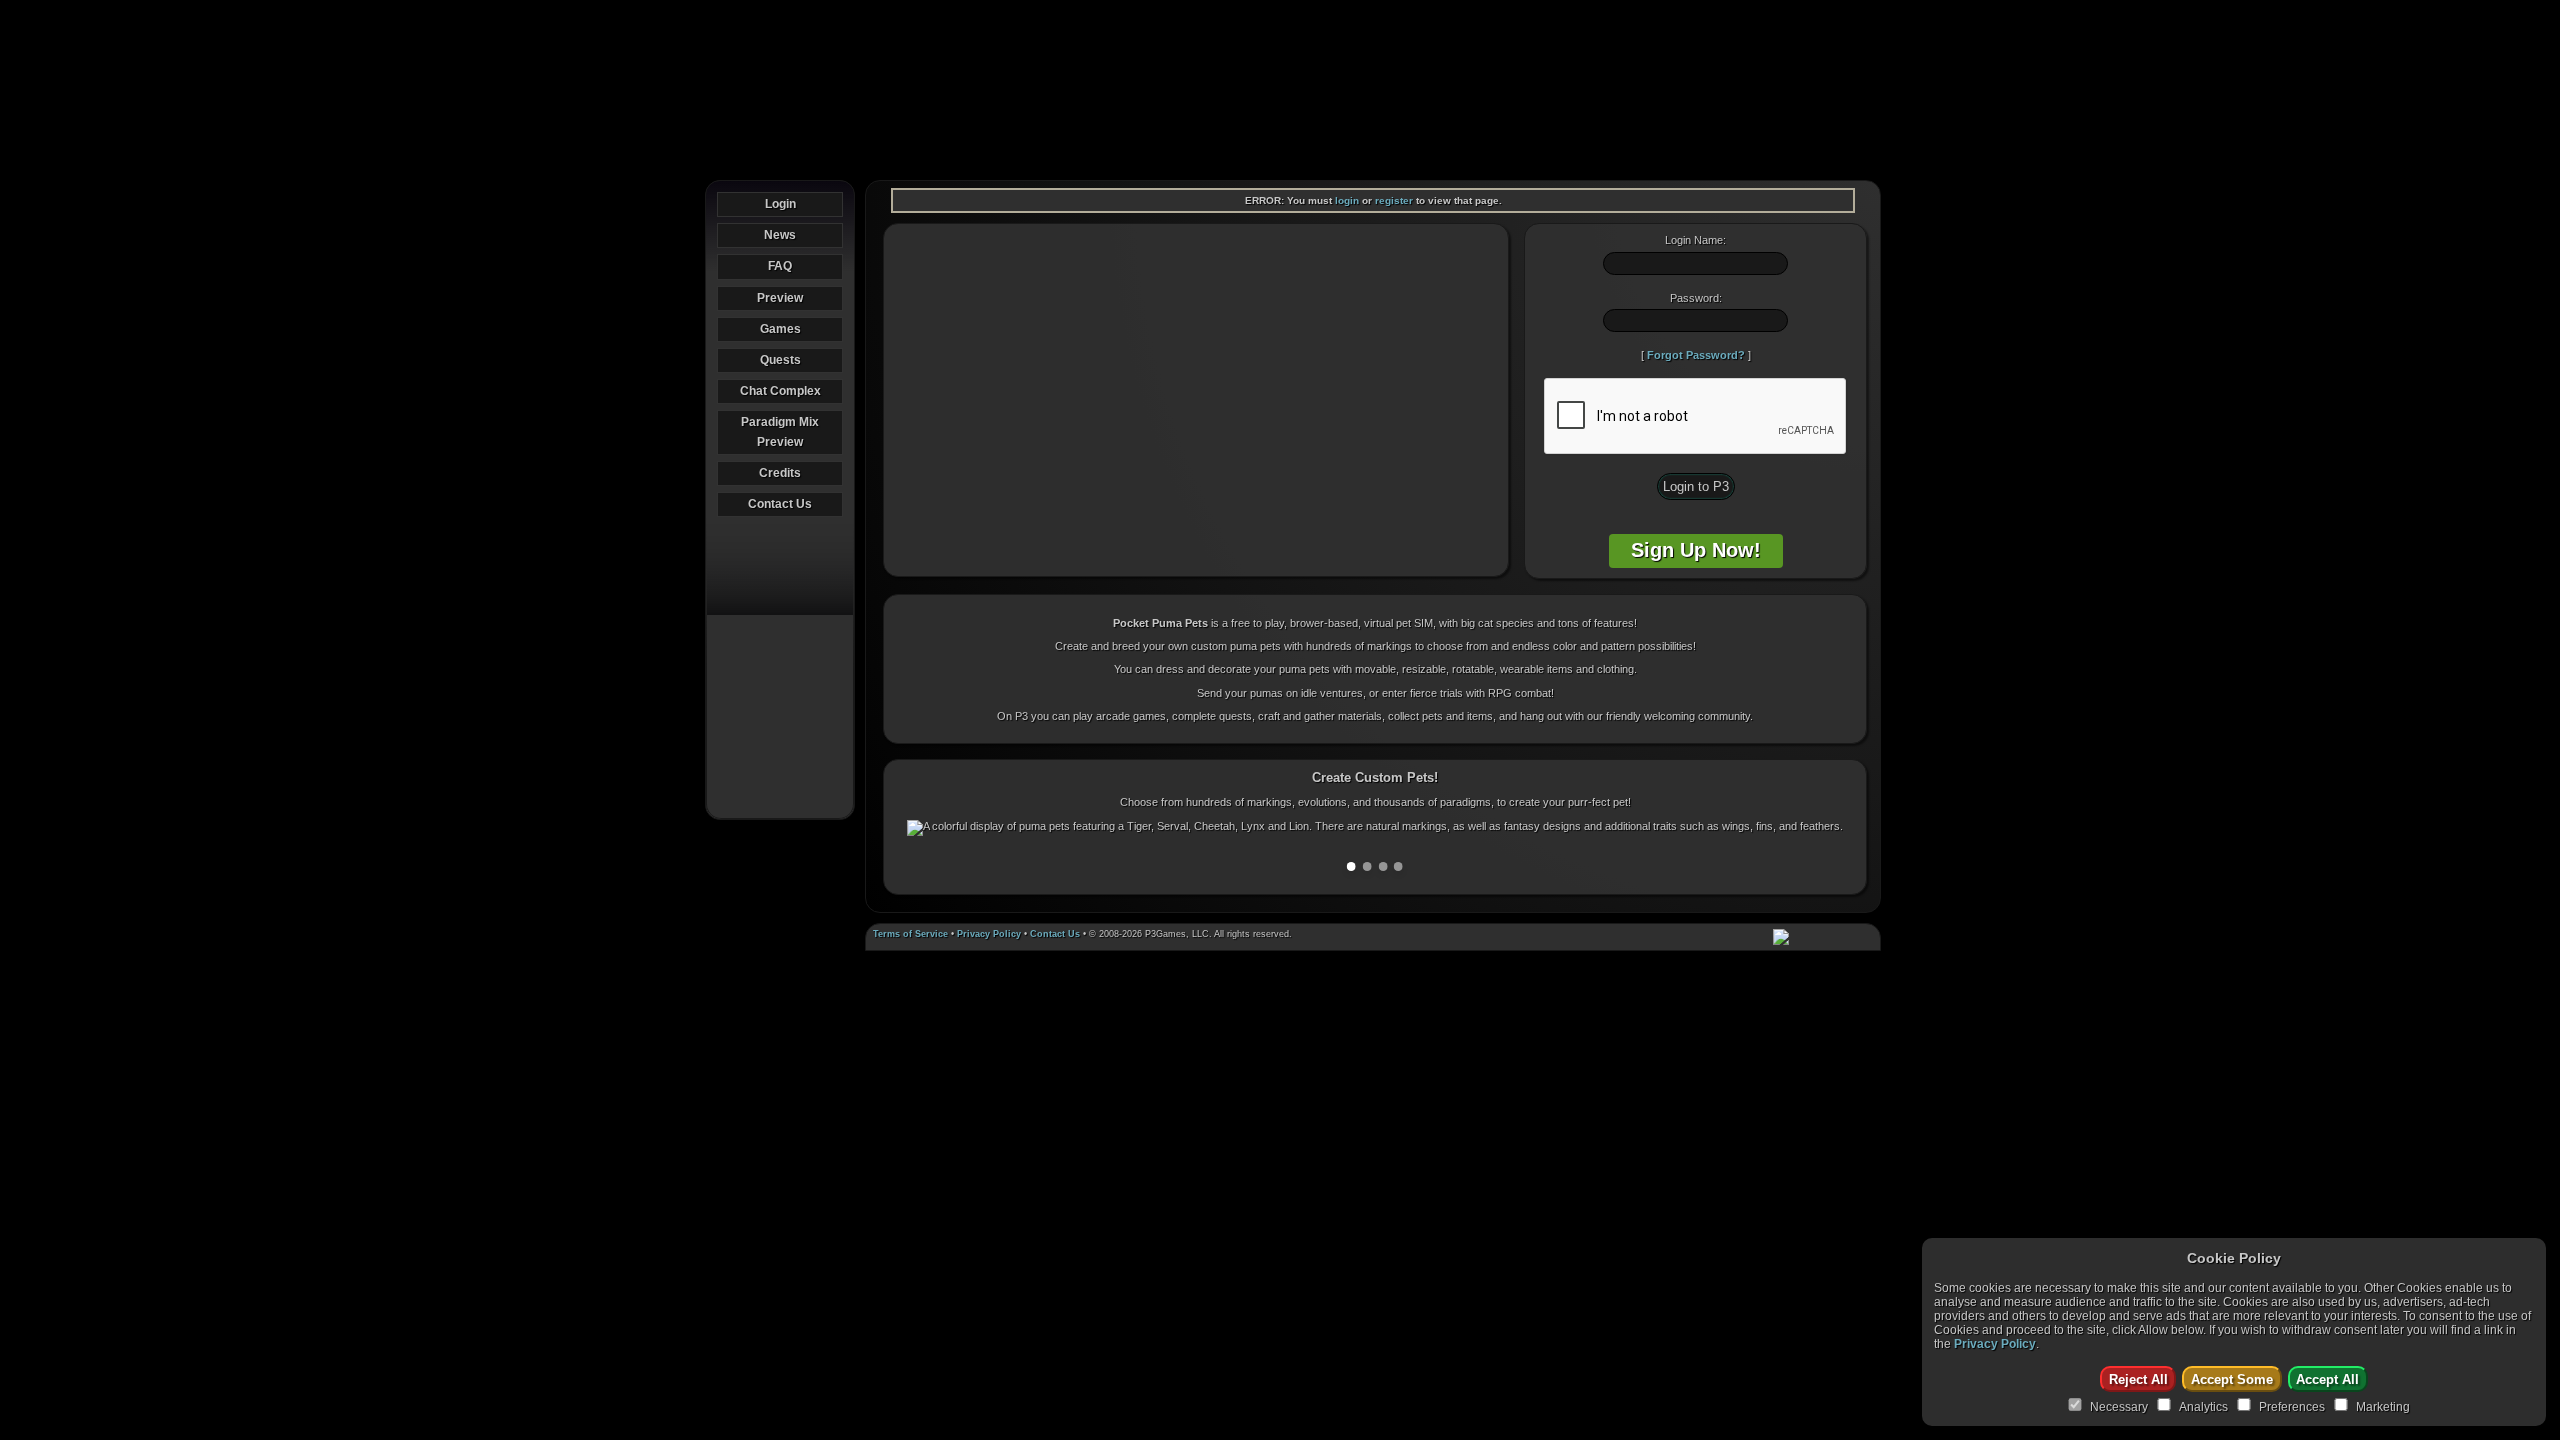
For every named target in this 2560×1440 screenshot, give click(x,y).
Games (780, 329)
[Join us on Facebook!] (1810, 937)
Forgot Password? (1696, 355)
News (780, 235)
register (1394, 200)
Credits (780, 473)
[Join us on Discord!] (1781, 937)
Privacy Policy (989, 934)
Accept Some (2232, 1379)
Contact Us (780, 504)
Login (780, 204)
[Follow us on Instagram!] (1838, 937)
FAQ (780, 266)
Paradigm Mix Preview (780, 431)
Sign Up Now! (1696, 550)
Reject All (2138, 1379)
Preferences (2292, 1407)
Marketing (2383, 1407)
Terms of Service (910, 934)
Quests (780, 360)
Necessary (2119, 1407)
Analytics (2203, 1407)
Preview (780, 298)
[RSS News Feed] (1866, 937)
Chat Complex (780, 391)
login (1347, 200)
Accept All (2327, 1379)
